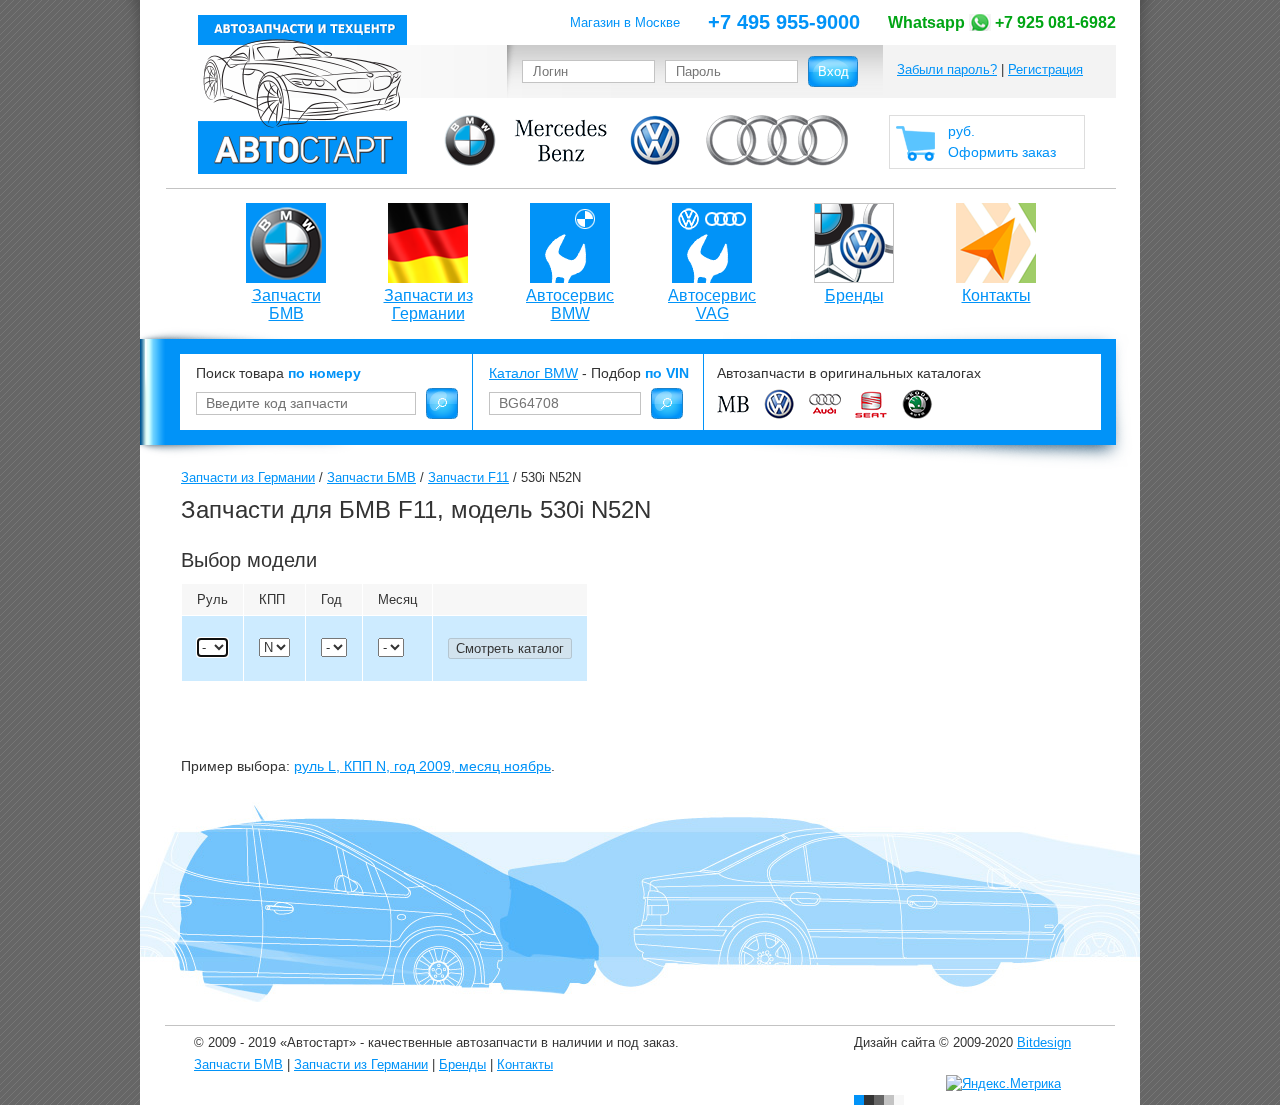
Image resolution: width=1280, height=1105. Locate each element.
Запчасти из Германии (428, 304)
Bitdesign (1044, 1042)
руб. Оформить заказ (1002, 141)
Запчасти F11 (468, 477)
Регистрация (1045, 69)
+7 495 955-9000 (784, 22)
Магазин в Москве (625, 22)
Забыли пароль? (947, 69)
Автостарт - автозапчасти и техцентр (302, 94)
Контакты (996, 295)
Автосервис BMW (570, 304)
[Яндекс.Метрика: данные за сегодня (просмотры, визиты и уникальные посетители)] (1003, 1084)
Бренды (854, 295)
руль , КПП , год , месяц (422, 766)
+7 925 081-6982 (1002, 22)
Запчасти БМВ (286, 304)
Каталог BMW (533, 373)
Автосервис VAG (712, 304)
